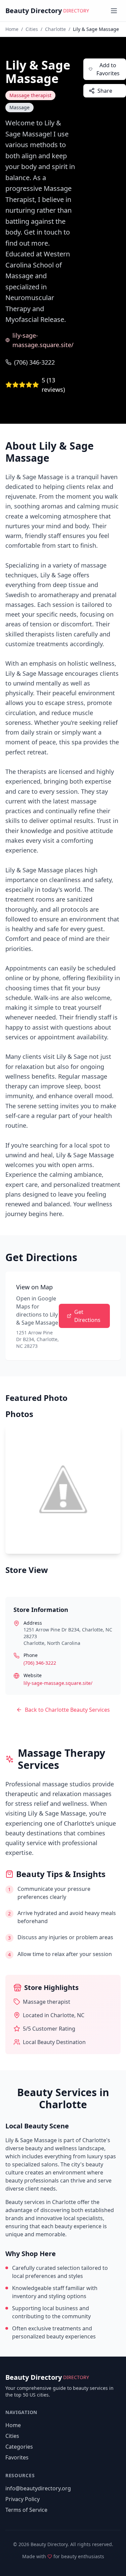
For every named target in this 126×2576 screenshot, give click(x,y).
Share (105, 91)
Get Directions (87, 1316)
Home (12, 29)
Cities (32, 29)
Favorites (17, 2457)
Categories (19, 2447)
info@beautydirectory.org (38, 2488)
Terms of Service (26, 2510)
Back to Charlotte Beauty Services (67, 1710)
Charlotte (55, 29)
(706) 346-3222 (34, 362)
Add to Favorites (108, 69)
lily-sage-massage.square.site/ (43, 340)
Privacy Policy (23, 2499)
